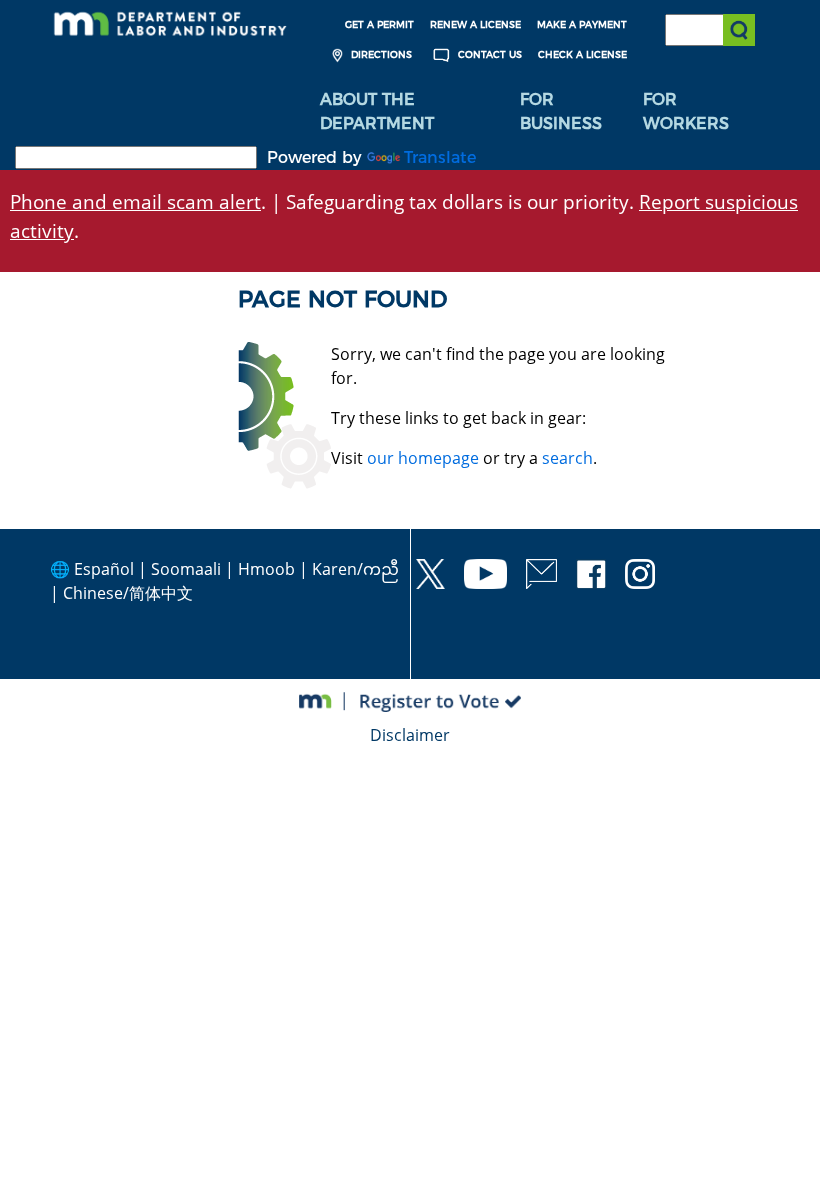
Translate (440, 157)
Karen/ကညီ (355, 569)
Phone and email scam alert (135, 201)
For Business (561, 111)
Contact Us (488, 54)
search (567, 458)
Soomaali (186, 569)
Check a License (582, 54)
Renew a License (475, 24)
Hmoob (266, 569)
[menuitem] (405, 112)
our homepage (423, 458)
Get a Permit (379, 24)
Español (104, 569)
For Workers (686, 111)
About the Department (377, 111)
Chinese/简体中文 (128, 593)
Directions (380, 54)
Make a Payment (582, 24)
